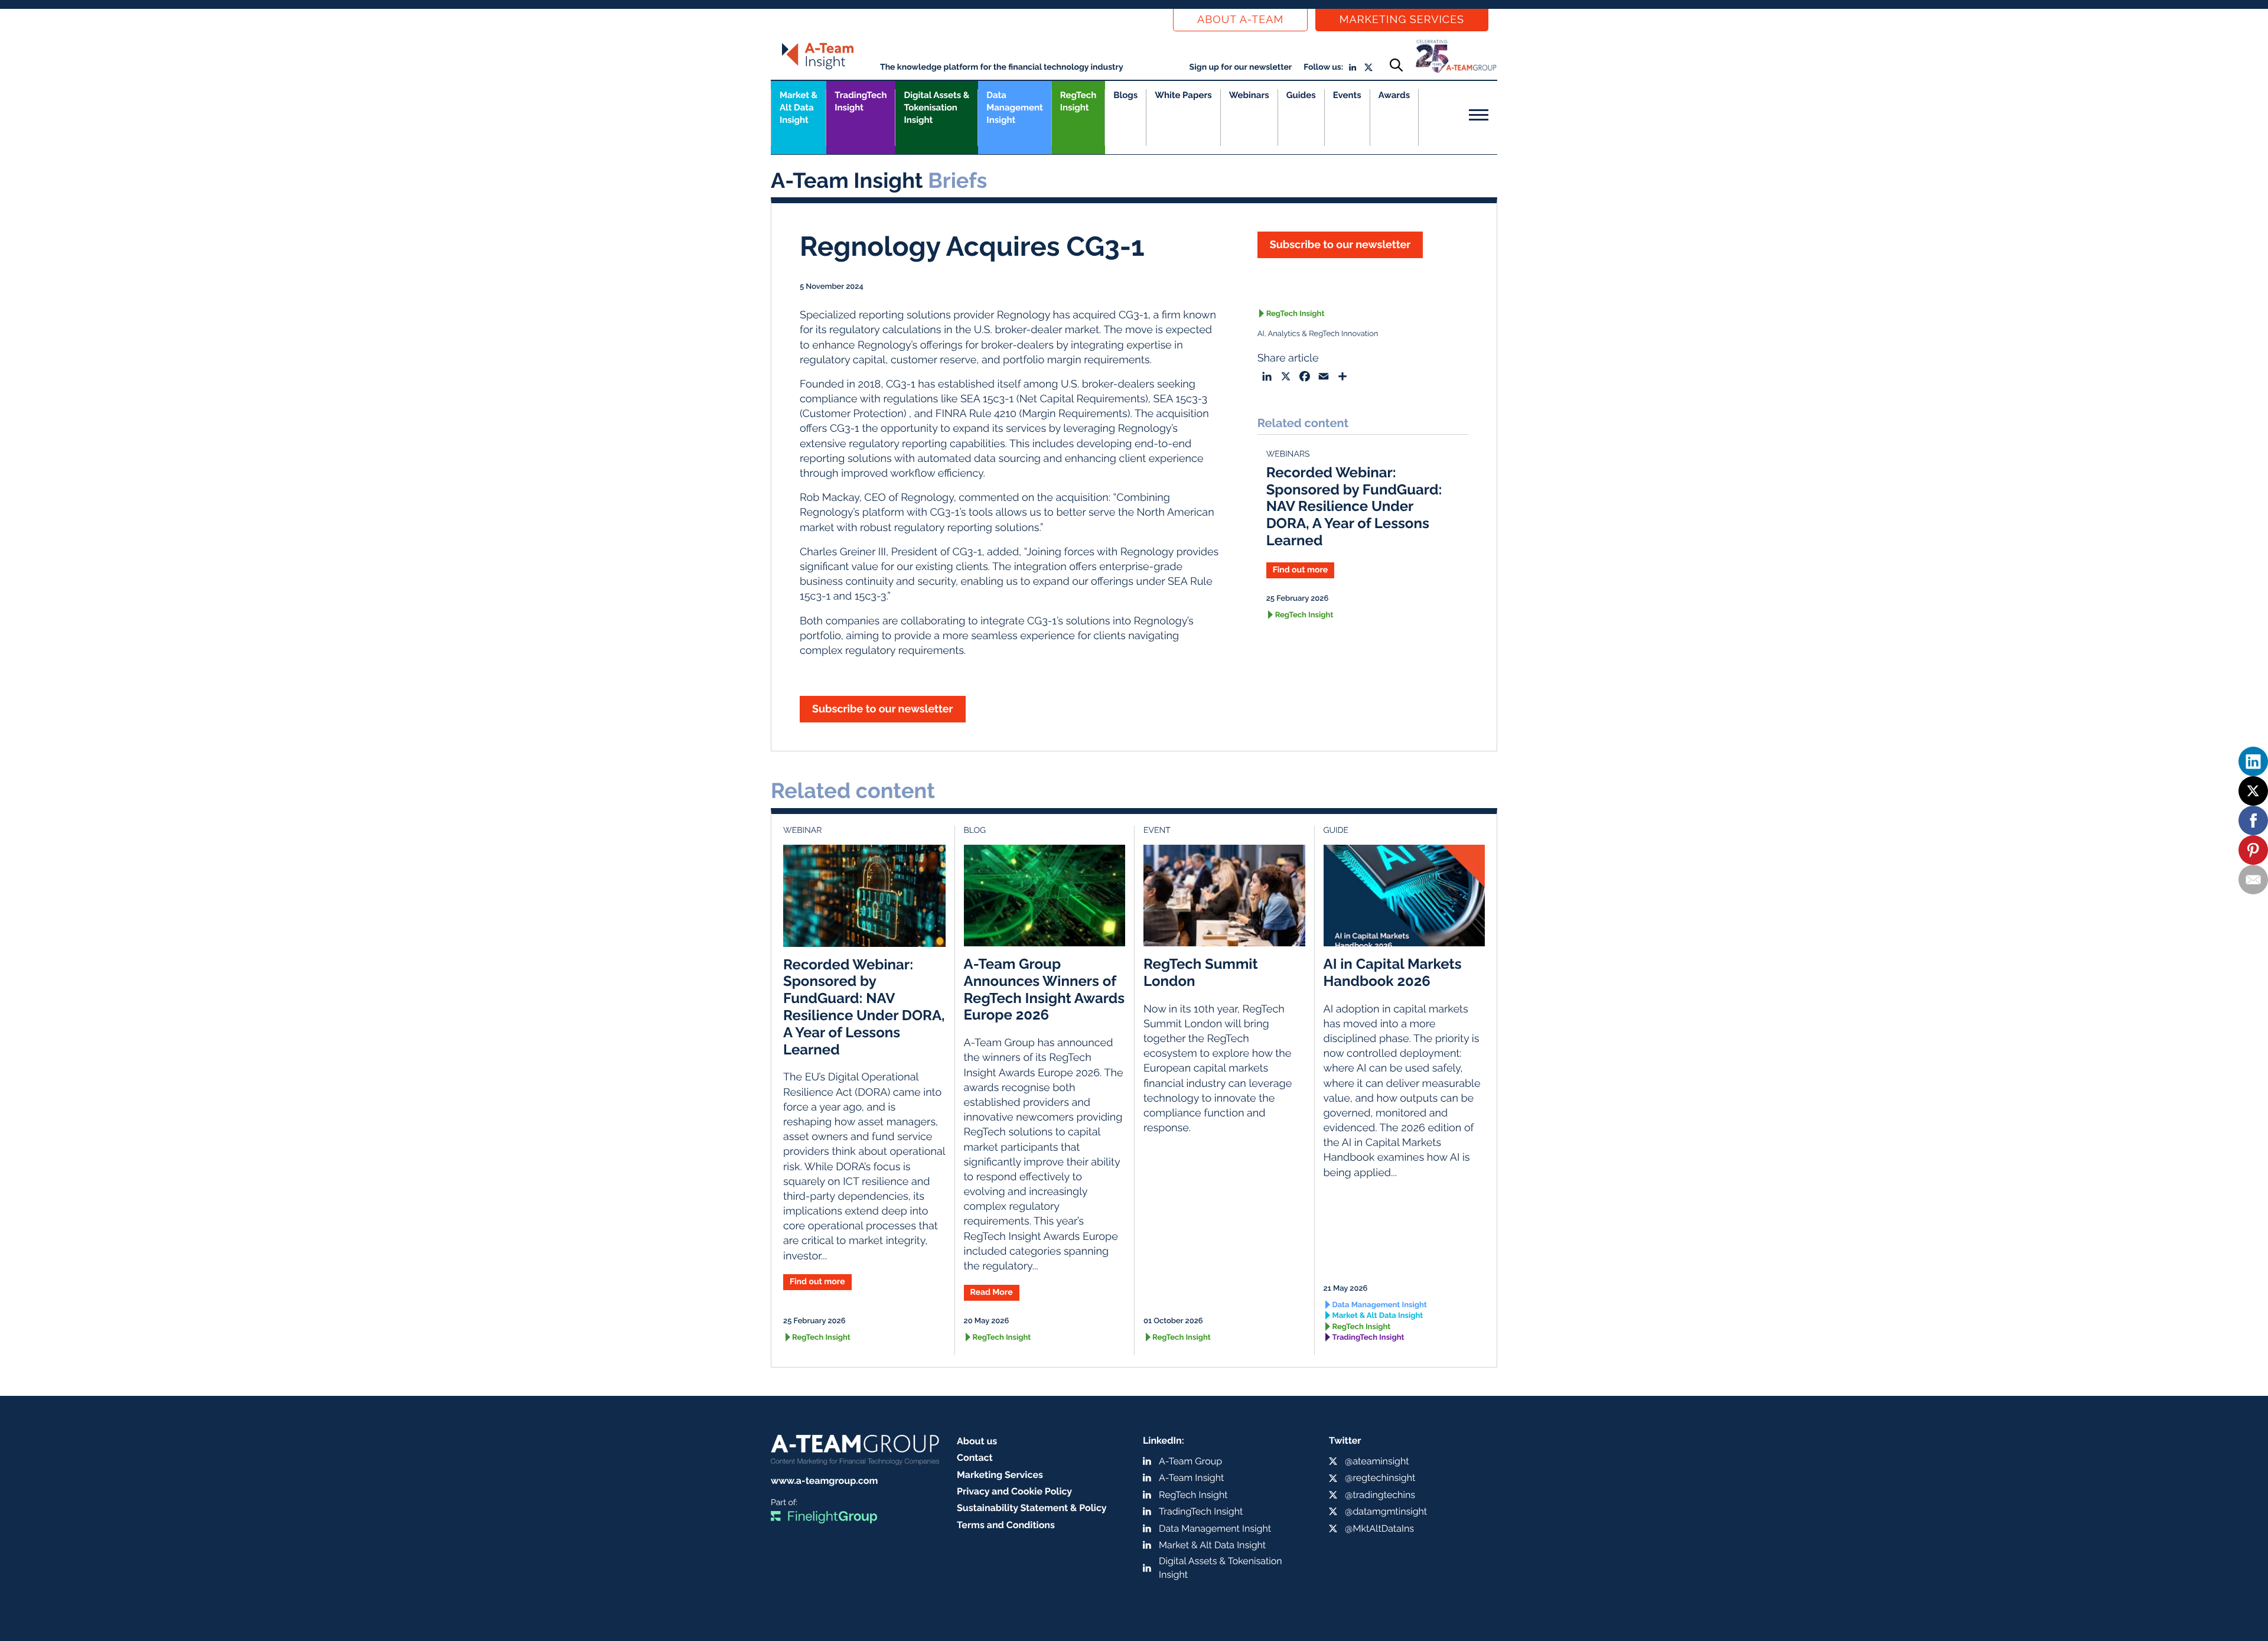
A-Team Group (1190, 1461)
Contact (975, 1458)
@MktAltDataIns (1379, 1528)
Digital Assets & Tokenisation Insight (936, 108)
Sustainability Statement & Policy (1032, 1508)
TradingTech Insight (861, 101)
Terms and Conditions (1006, 1525)
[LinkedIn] (2253, 761)
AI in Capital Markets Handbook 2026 (1393, 972)
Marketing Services (1402, 20)
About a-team (1240, 20)
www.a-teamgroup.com (824, 1481)
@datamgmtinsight (1386, 1511)
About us (977, 1441)
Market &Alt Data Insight (799, 108)
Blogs (1125, 95)
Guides (1301, 95)
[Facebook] (2253, 820)
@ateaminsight (1377, 1461)
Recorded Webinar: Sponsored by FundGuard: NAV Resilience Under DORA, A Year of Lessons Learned (1354, 506)
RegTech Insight (1078, 101)
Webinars (1249, 95)
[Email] (2253, 880)
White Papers (1183, 95)
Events (1347, 95)
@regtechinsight (1380, 1478)
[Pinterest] (2253, 850)
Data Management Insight (1014, 108)
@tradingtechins (1380, 1495)
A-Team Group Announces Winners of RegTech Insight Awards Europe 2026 (1045, 989)
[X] (2253, 791)
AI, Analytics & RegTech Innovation (1318, 334)
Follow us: (1323, 67)
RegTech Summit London (1201, 972)
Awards (1394, 95)
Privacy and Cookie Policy (1014, 1491)
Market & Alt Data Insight (1378, 1316)
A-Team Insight (1191, 1478)
